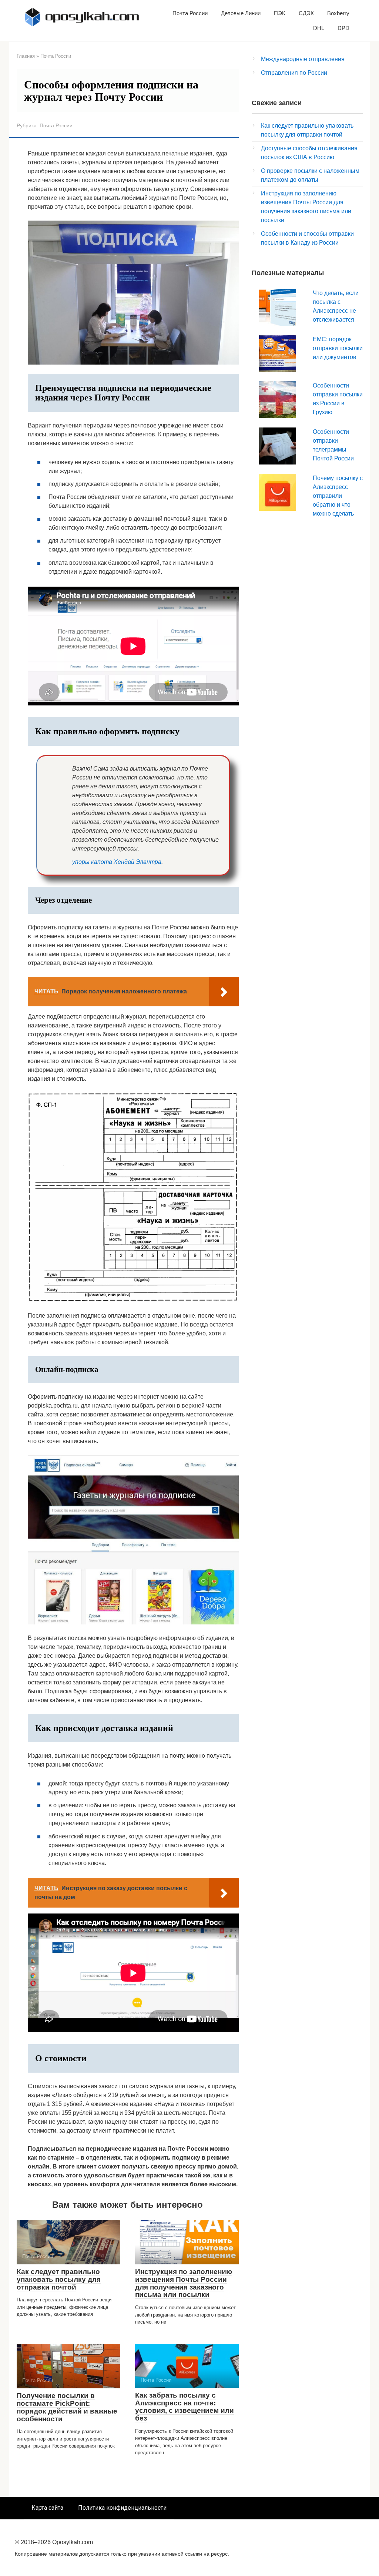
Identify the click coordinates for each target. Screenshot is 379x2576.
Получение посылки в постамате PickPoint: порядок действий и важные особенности (67, 2407)
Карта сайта (47, 2508)
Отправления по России (294, 73)
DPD (343, 28)
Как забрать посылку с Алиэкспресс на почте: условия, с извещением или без (185, 2407)
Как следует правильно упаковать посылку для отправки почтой (59, 2279)
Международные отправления (303, 59)
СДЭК (306, 13)
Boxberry (338, 13)
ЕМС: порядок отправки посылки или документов (338, 348)
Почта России (190, 13)
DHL (319, 28)
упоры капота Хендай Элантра (117, 862)
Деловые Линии (241, 13)
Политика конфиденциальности (122, 2508)
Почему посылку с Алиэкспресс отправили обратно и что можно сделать (338, 496)
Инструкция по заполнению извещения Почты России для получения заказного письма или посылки (184, 2283)
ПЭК (280, 13)
